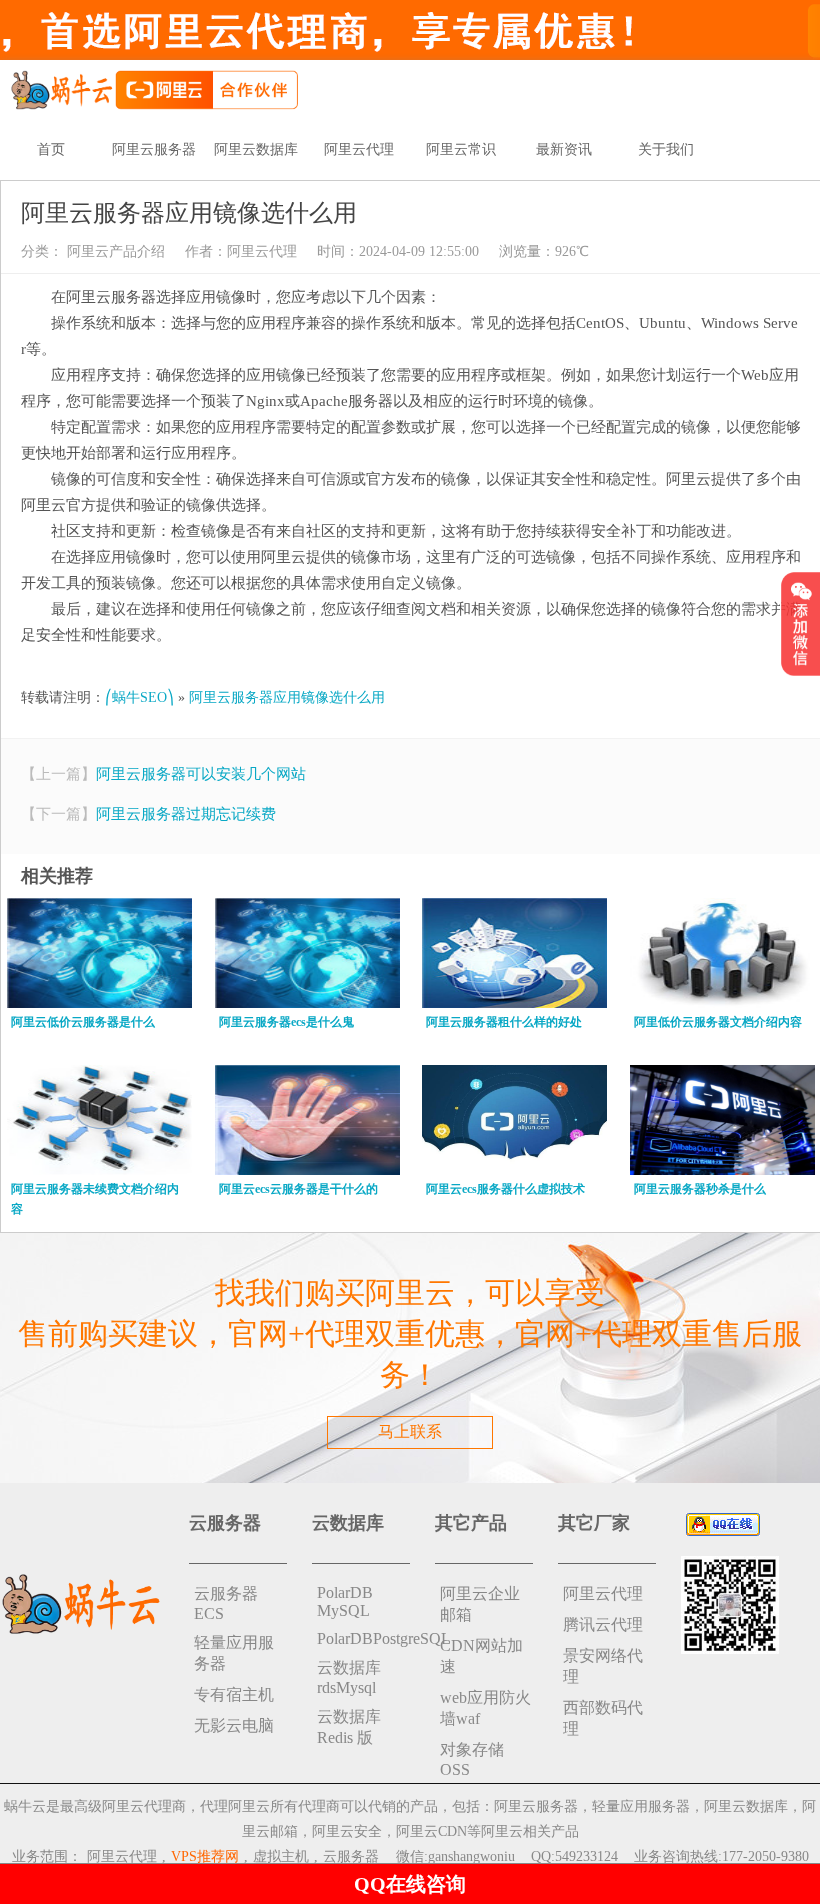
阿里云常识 (461, 149)
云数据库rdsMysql (349, 1677)
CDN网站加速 (481, 1656)
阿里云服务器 (154, 149)
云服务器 (351, 1856)
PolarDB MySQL (345, 1601)
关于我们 (666, 149)
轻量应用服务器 (234, 1653)
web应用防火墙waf (485, 1708)
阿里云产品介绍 (114, 251)
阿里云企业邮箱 (480, 1604)
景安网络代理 (603, 1666)
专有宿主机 (234, 1694)
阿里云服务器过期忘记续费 (186, 814)
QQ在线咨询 (410, 1884)
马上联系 (410, 1431)
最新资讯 (564, 149)
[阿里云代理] (154, 88)
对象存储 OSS (472, 1759)
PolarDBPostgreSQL (363, 1638)
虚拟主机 (281, 1856)
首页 (51, 149)
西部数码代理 (603, 1718)
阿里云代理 (359, 149)
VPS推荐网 (205, 1856)
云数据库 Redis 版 (349, 1727)
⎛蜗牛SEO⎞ (139, 697)
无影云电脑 (234, 1725)
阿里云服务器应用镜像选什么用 (287, 697)
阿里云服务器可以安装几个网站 (201, 774)
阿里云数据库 (256, 149)
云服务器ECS (226, 1603)
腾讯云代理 (603, 1624)
